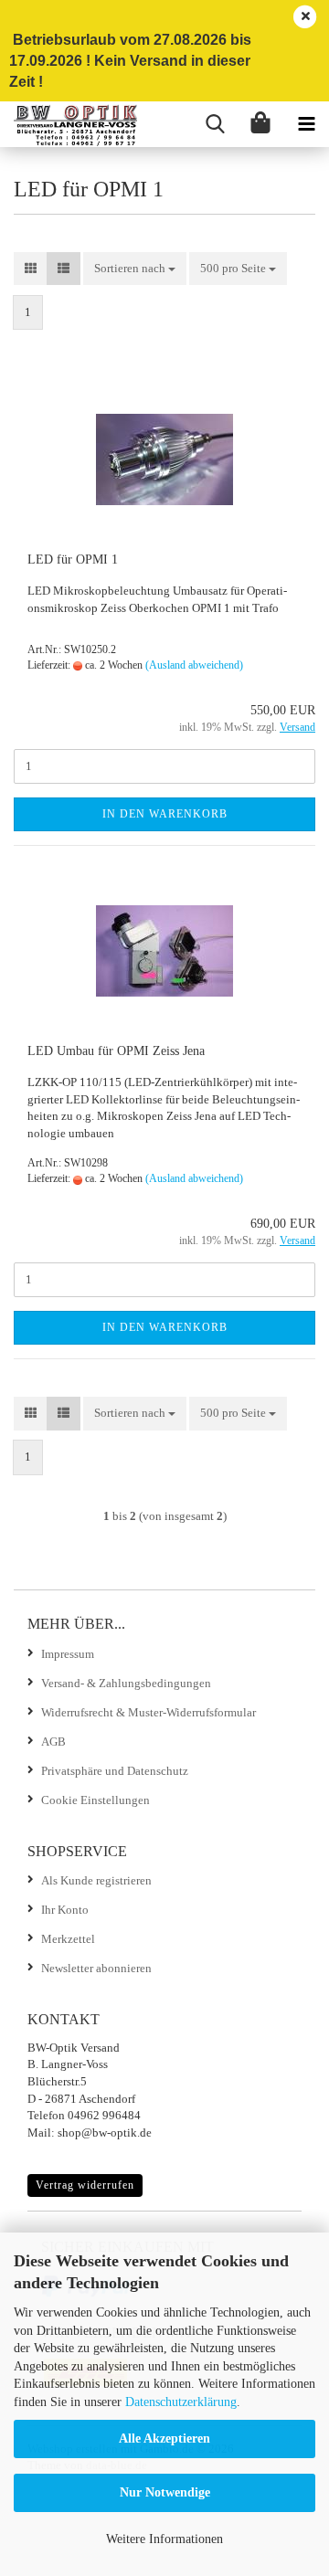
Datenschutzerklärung (181, 2402)
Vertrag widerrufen (85, 2185)
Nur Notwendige (165, 2492)
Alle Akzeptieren (164, 2439)
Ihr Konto (65, 1910)
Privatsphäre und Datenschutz (115, 1771)
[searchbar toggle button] (215, 124)
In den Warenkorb (165, 814)
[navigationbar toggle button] (306, 124)
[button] (31, 269)
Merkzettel (68, 1939)
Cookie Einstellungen (96, 1800)
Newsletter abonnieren (96, 1968)
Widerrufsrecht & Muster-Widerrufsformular (149, 1712)
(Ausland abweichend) (194, 665)
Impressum (68, 1654)
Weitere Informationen (164, 2539)
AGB (53, 1742)
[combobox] (135, 269)
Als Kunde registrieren (96, 1880)
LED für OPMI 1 (73, 560)
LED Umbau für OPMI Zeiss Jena (116, 1051)
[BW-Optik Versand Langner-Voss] (69, 124)
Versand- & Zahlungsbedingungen (126, 1683)
